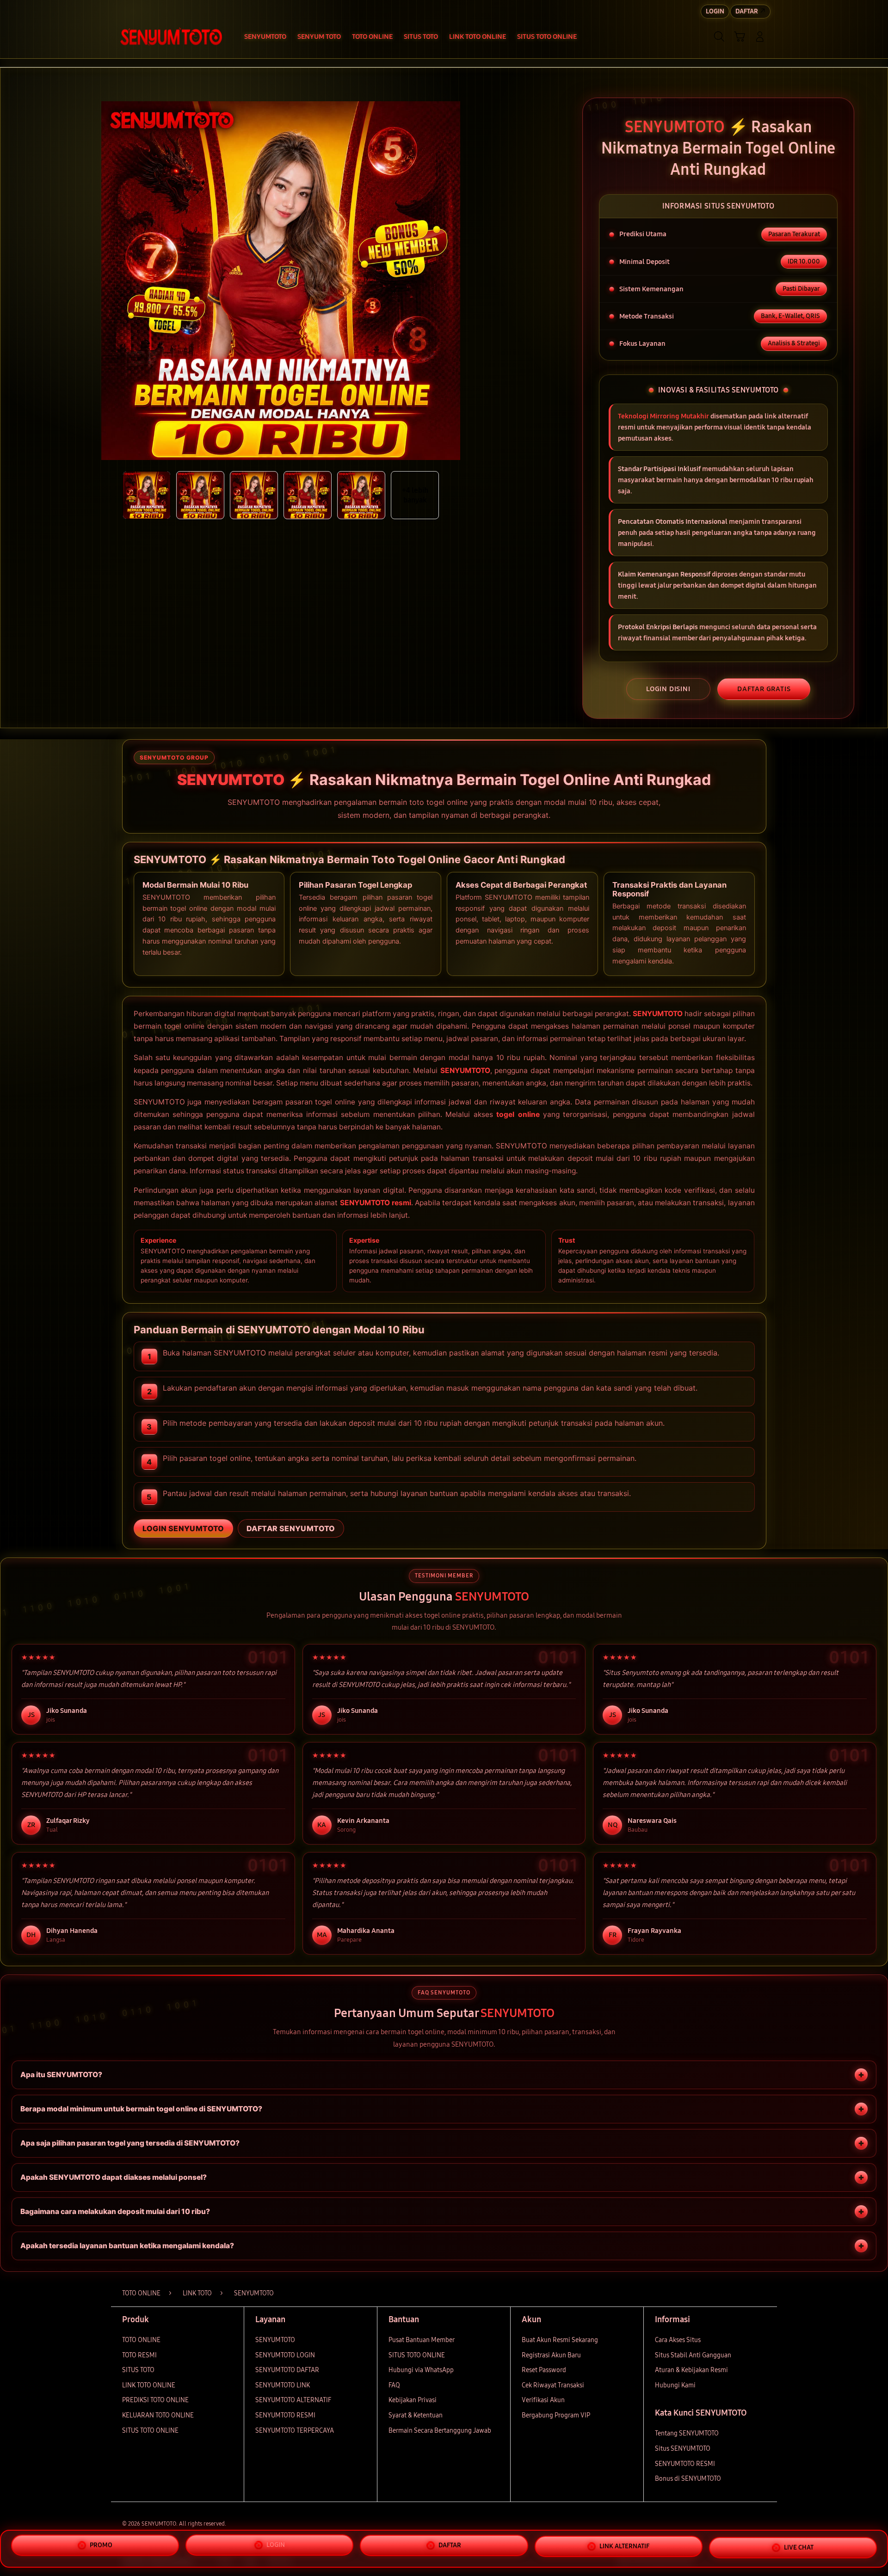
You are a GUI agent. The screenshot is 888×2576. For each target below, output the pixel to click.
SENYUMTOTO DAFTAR (287, 2370)
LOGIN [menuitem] (715, 11)
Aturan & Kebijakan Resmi (691, 2370)
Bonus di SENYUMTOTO (688, 2479)
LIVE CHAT (799, 2548)
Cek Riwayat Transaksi (553, 2385)
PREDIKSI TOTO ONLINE (155, 2400)
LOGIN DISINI (668, 689)
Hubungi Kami (675, 2385)
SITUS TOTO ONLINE (150, 2431)
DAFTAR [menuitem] (747, 11)
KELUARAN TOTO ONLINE (158, 2415)
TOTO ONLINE (141, 2340)
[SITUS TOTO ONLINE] (171, 37)
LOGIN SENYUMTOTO (183, 1528)
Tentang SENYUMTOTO (687, 2433)
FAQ (394, 2385)
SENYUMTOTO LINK (283, 2385)
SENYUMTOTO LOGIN (285, 2355)
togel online (518, 1114)
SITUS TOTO (138, 2370)
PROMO (101, 2545)
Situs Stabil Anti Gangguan (693, 2355)
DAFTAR (450, 2548)
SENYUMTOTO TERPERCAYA (295, 2431)
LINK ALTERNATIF (624, 2548)
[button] (740, 37)
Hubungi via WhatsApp (421, 2370)
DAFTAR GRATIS (764, 689)
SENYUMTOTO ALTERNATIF (293, 2400)
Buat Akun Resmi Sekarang (560, 2340)
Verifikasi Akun (543, 2400)
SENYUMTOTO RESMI (285, 2415)
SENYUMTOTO (658, 1014)
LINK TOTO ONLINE (149, 2385)
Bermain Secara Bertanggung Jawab (440, 2431)
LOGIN (276, 2546)
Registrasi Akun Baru (551, 2355)
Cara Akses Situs (678, 2340)
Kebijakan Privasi (413, 2400)
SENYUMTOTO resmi (376, 1203)
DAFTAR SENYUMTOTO (291, 1528)
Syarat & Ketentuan (416, 2415)
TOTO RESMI (139, 2355)
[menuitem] (265, 37)
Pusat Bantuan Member (422, 2340)
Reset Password (544, 2370)
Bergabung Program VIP (556, 2415)
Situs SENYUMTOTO (683, 2449)
